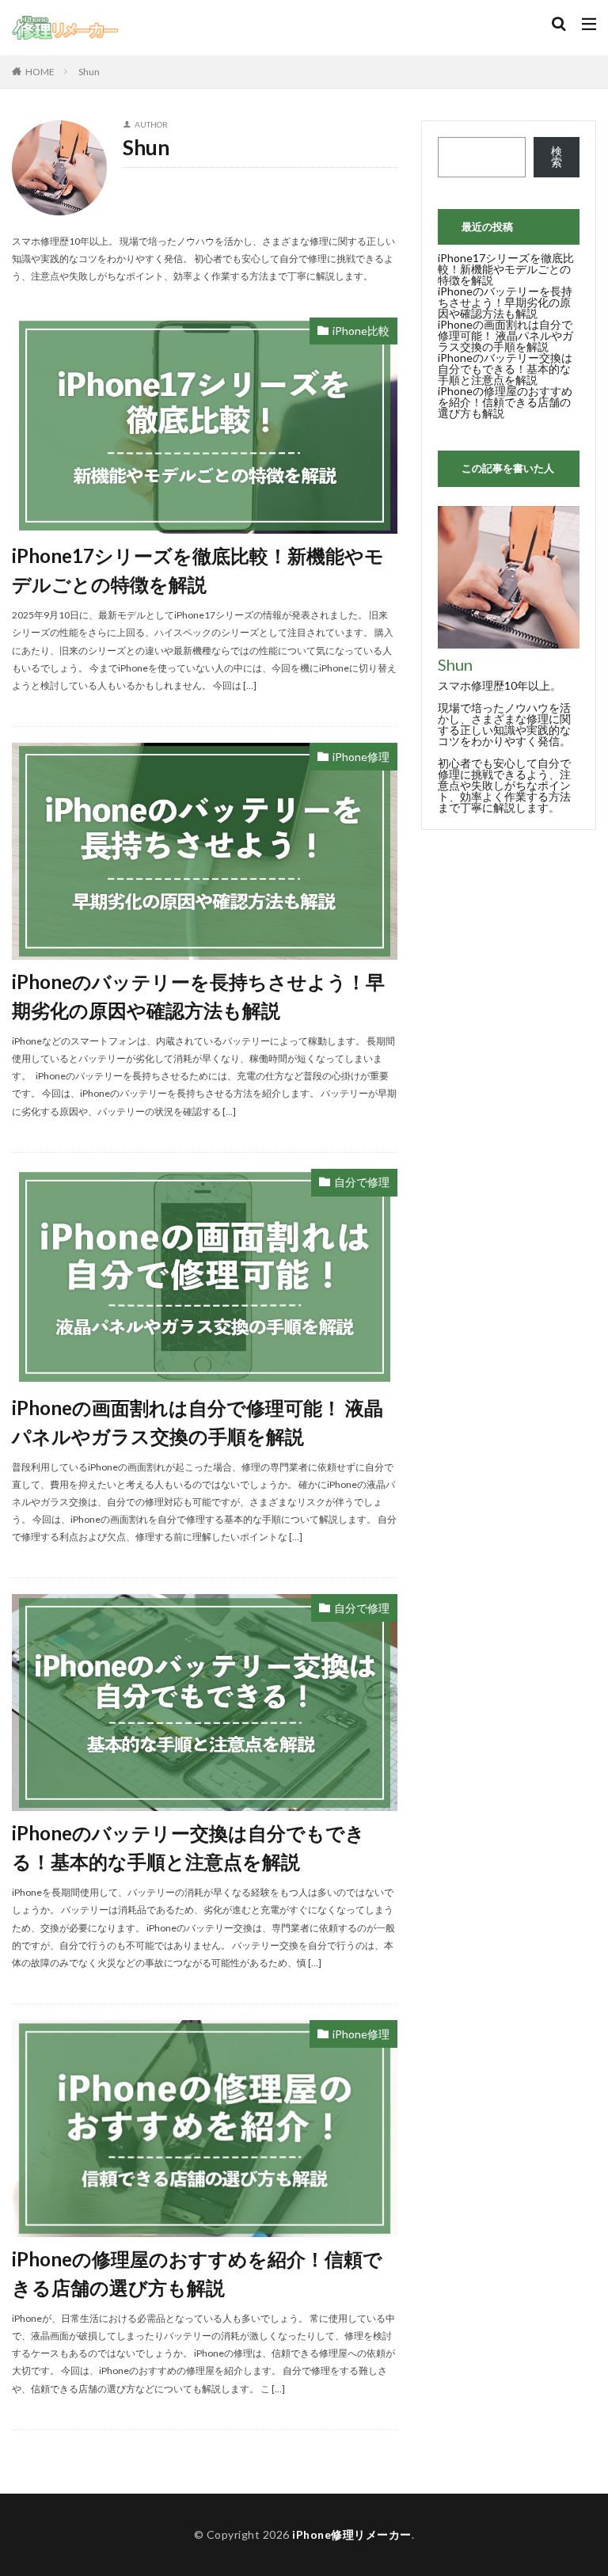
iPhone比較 (361, 331)
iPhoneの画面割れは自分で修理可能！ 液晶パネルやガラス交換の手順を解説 (198, 1422)
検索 (557, 156)
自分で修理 (362, 1182)
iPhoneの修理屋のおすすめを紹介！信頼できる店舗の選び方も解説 (197, 2273)
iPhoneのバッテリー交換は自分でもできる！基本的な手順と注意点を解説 (188, 1847)
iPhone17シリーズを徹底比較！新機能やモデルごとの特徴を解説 (198, 570)
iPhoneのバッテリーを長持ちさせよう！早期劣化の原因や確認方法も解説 (198, 996)
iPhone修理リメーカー (352, 2534)
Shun (89, 72)
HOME (40, 71)
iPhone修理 (361, 757)
